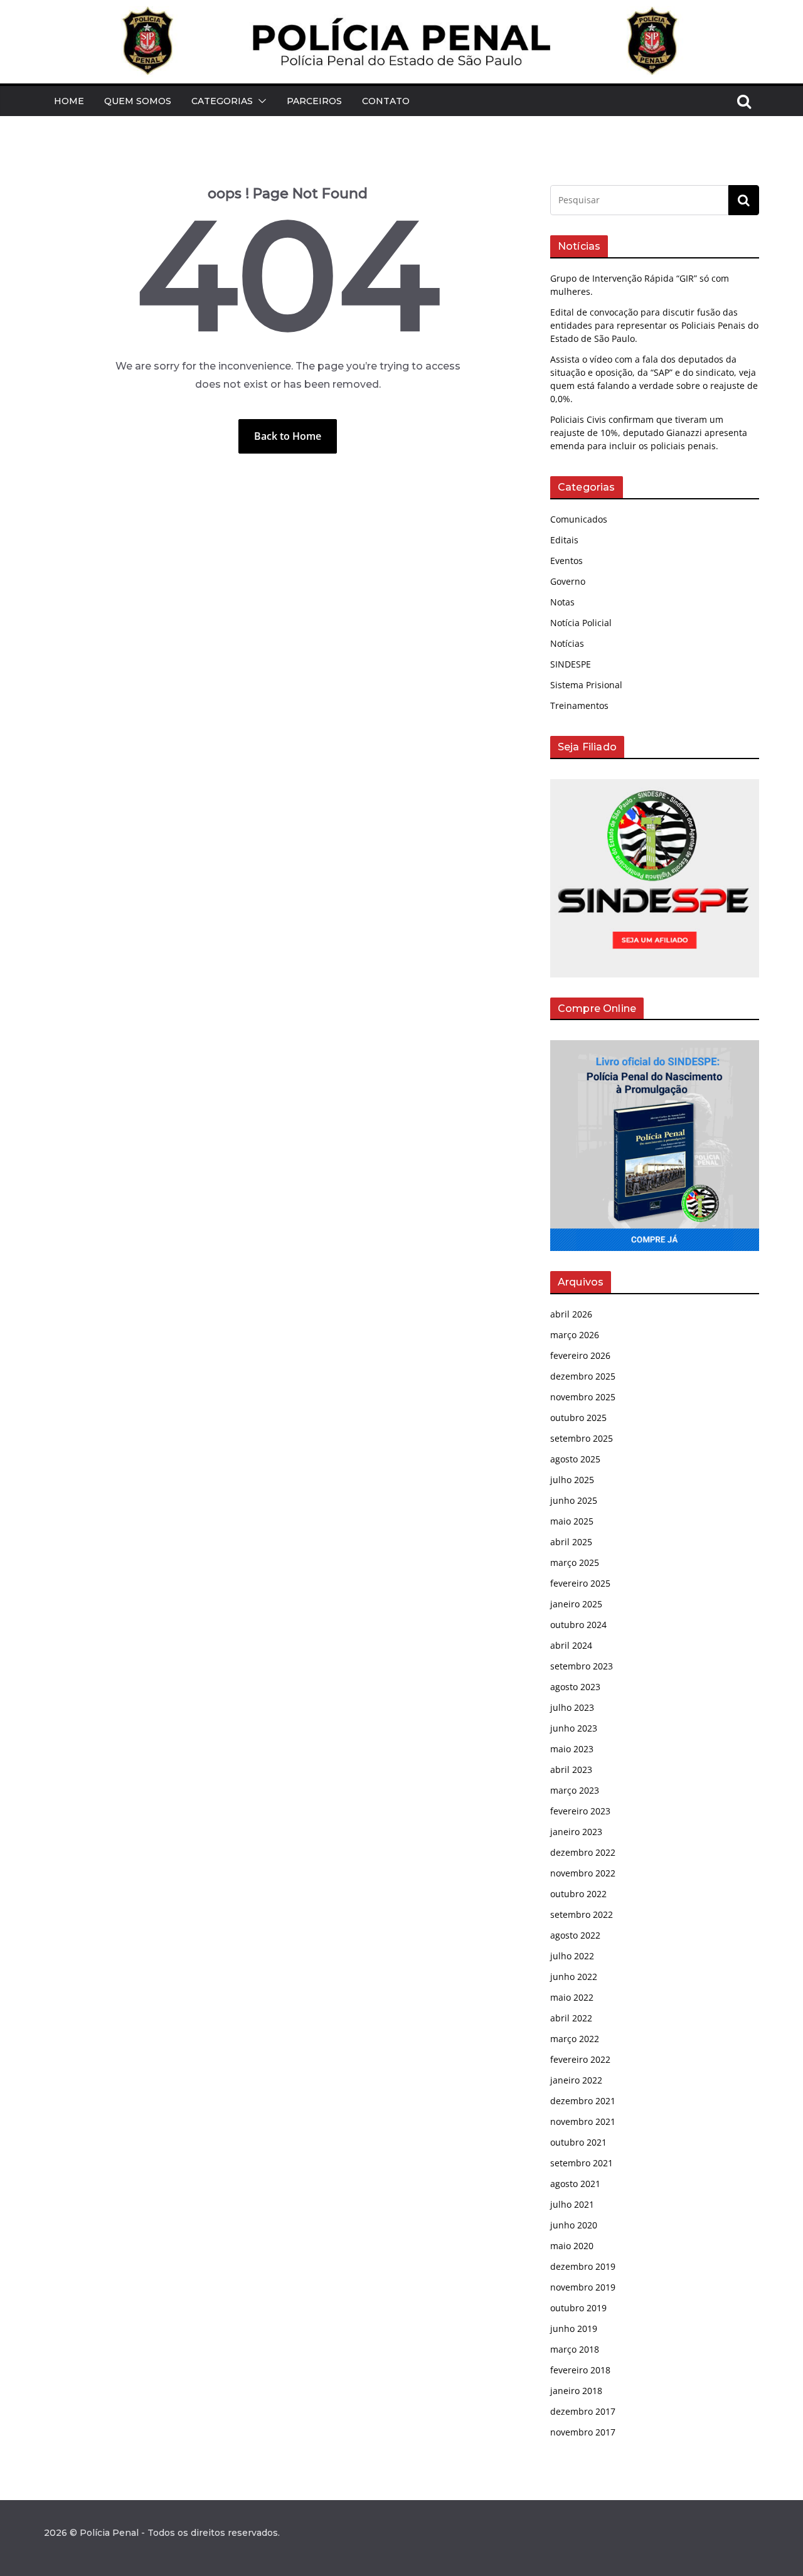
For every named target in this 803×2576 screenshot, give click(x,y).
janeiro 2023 (576, 1832)
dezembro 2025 (583, 1376)
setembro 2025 (582, 1438)
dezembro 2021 (583, 2101)
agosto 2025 (575, 1459)
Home (69, 101)
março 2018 (575, 2349)
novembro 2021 (583, 2121)
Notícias (567, 643)
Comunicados (579, 519)
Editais (564, 540)
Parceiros (314, 101)
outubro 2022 (578, 1894)
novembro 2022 (583, 1873)
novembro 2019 (583, 2287)
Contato (386, 101)
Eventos (566, 561)
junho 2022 (574, 1977)
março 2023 (575, 1790)
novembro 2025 (583, 1397)
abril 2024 (571, 1645)
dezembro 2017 (583, 2411)
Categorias (222, 101)
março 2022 (575, 2039)
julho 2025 (572, 1480)
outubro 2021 (578, 2142)
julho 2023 (572, 1707)
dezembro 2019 (583, 2266)
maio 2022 (572, 1997)
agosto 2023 (575, 1687)
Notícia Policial (581, 623)
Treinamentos (579, 705)
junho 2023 (574, 1728)
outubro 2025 (578, 1418)
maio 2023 (572, 1749)
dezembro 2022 (583, 1852)
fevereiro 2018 (580, 2370)
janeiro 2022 (576, 2080)
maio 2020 (572, 2246)
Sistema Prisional (586, 685)
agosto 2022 (575, 1935)
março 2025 (575, 1562)
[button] (260, 101)
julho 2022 (572, 1956)
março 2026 (575, 1335)
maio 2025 (572, 1521)
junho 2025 (574, 1500)
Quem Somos (138, 101)
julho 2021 (572, 2204)
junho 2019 (574, 2329)
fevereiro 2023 (580, 1811)
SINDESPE (571, 664)
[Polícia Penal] (401, 15)
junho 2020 (574, 2225)
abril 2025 (571, 1542)
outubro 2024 (578, 1625)
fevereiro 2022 (580, 2059)
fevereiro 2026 (580, 1355)
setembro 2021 (582, 2163)
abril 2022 (571, 2018)
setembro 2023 (582, 1666)
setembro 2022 (582, 1914)
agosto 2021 (575, 2184)
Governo (568, 581)
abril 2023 (571, 1770)
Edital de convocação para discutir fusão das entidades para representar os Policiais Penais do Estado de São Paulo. (654, 325)
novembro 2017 (583, 2432)
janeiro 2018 (576, 2391)
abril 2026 (571, 1314)
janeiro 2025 (576, 1604)
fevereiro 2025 (580, 1583)
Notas (562, 602)
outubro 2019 (578, 2308)
